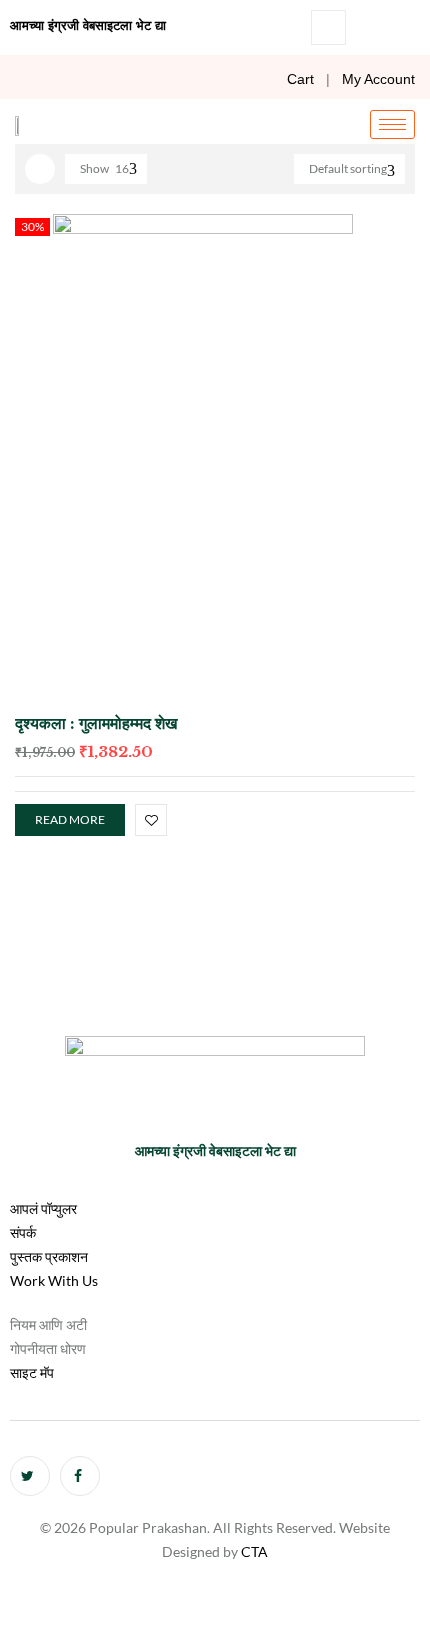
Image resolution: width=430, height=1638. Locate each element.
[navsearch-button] (328, 27)
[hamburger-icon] (392, 124)
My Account (378, 79)
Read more (70, 819)
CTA (254, 1551)
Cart (300, 79)
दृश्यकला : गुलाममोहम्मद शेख (96, 723)
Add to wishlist (151, 820)
